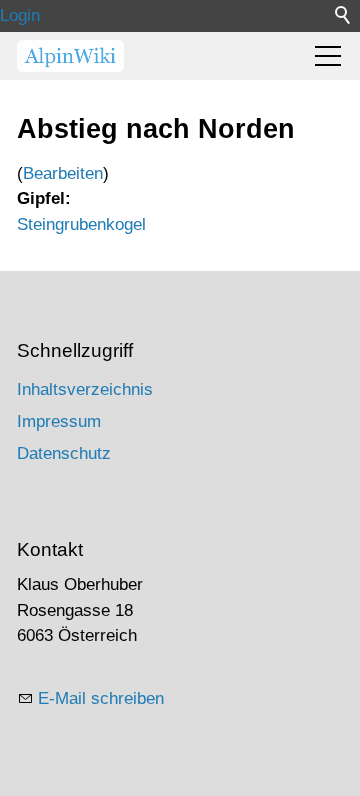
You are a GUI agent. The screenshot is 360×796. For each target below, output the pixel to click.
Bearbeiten (63, 173)
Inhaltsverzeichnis (85, 389)
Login (20, 15)
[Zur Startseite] (70, 56)
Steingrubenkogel (81, 224)
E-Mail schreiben (101, 698)
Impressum (59, 421)
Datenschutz (64, 453)
